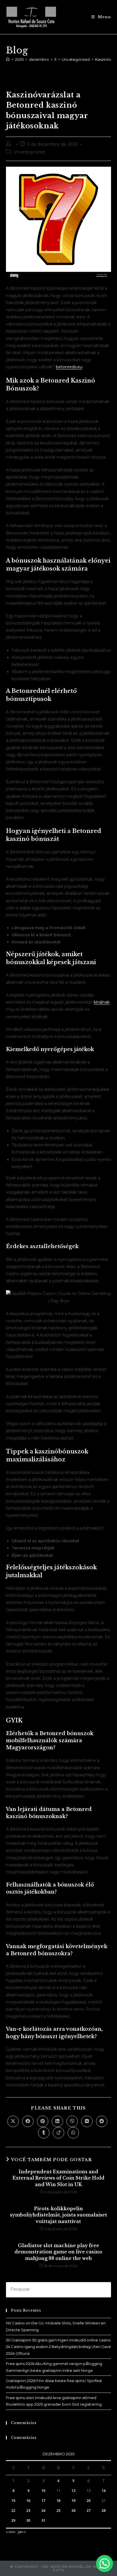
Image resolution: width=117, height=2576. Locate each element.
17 (43, 2501)
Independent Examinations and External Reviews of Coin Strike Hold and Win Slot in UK (58, 2178)
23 (28, 2511)
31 (43, 2520)
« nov (11, 2532)
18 (58, 2501)
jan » (22, 2532)
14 (104, 2491)
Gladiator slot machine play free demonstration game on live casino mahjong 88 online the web (58, 2252)
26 (74, 2511)
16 (28, 2501)
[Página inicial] (8, 59)
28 (104, 2511)
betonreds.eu (69, 367)
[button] (105, 2564)
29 (13, 2520)
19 (74, 2501)
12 (74, 2491)
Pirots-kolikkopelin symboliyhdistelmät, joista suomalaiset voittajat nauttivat (58, 2215)
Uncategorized (29, 152)
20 (89, 2501)
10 (43, 2491)
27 (89, 2511)
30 (28, 2520)
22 (13, 2511)
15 (13, 2501)
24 (43, 2511)
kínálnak (102, 1002)
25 (58, 2511)
